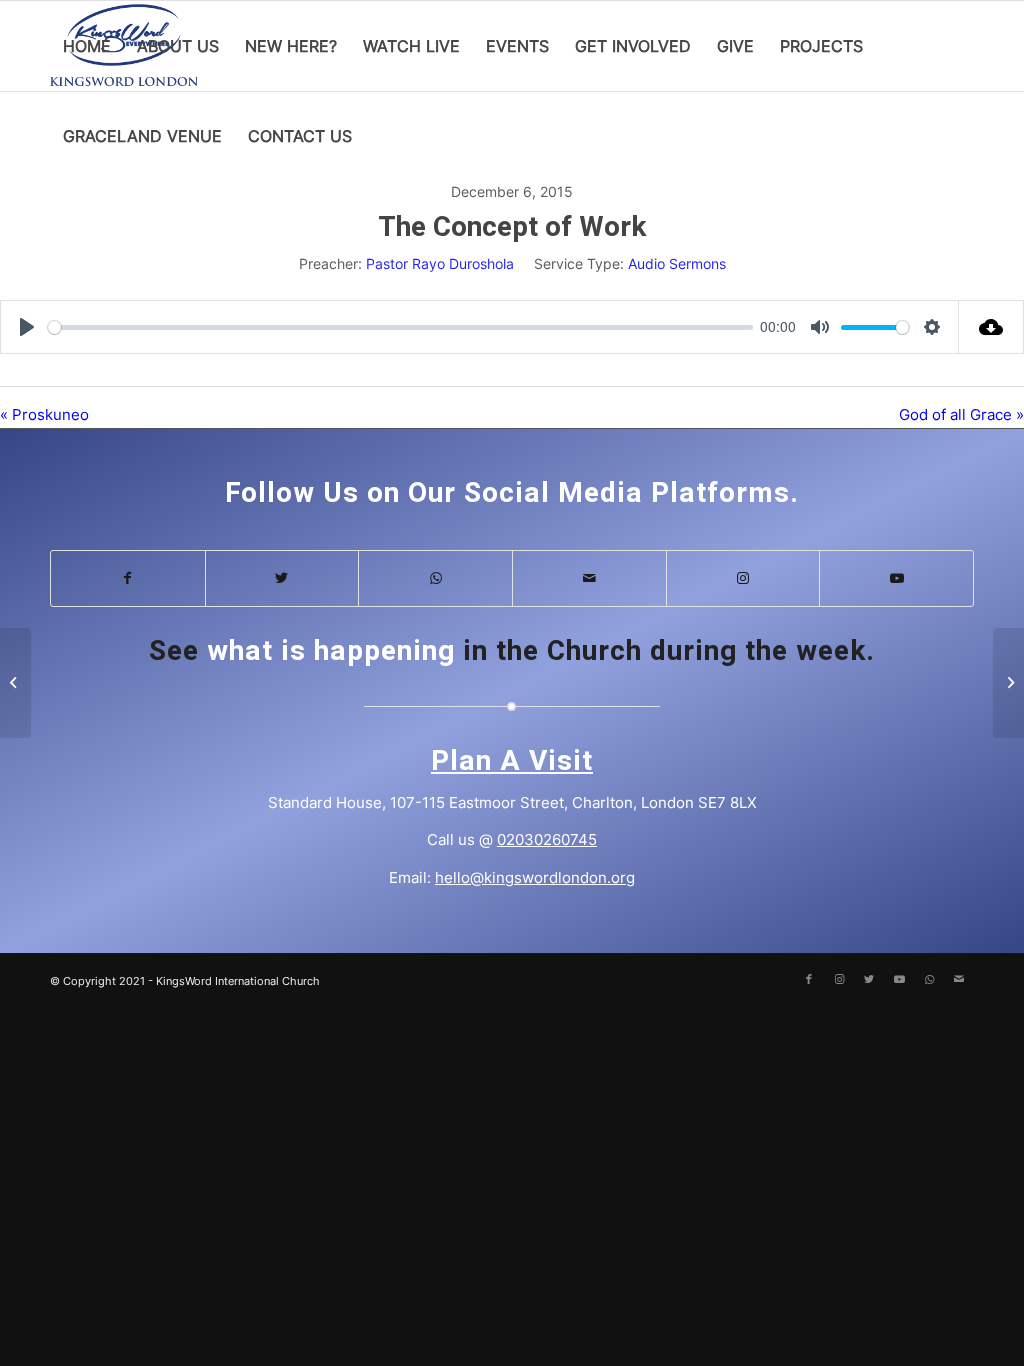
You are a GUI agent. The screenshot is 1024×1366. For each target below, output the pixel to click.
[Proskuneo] (15, 683)
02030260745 (547, 839)
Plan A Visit (512, 761)
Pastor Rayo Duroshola (440, 263)
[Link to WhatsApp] (435, 578)
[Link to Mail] (589, 578)
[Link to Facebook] (128, 578)
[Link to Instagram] (743, 578)
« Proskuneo (44, 414)
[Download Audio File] (991, 327)
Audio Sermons (677, 263)
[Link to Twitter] (282, 578)
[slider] (400, 327)
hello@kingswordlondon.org (535, 877)
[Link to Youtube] (896, 578)
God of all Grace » (961, 414)
